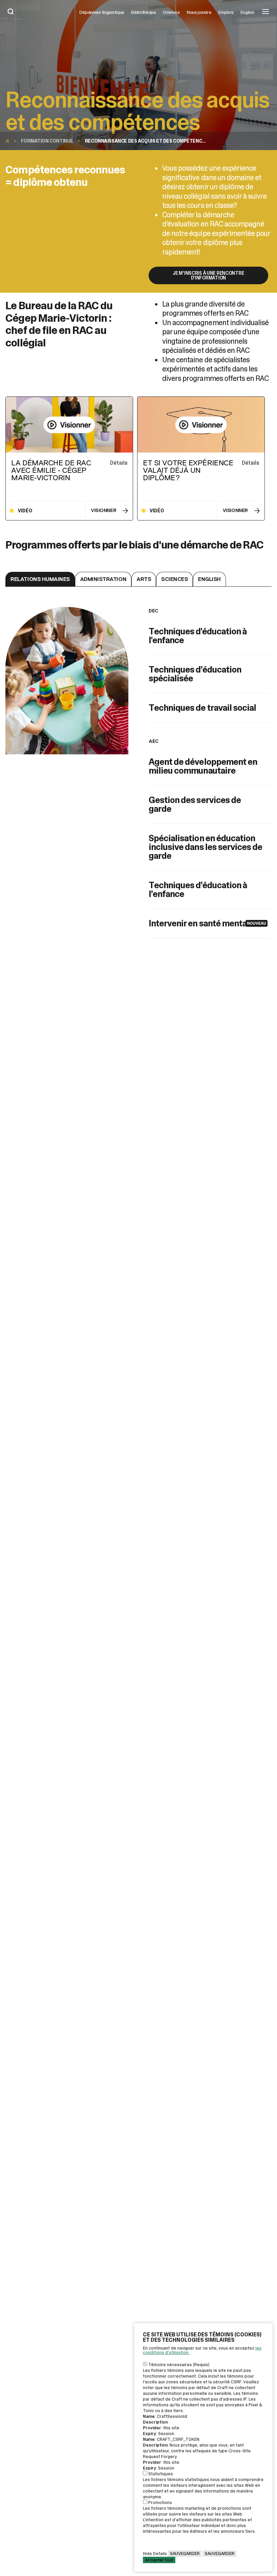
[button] (40, 579)
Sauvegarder (185, 2554)
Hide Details (155, 2554)
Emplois (226, 12)
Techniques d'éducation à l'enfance (198, 636)
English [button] (247, 12)
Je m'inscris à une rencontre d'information (208, 275)
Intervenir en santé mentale (201, 923)
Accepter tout (159, 2560)
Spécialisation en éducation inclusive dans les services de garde (205, 847)
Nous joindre (199, 12)
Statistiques (161, 2474)
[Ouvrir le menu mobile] (266, 12)
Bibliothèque (144, 12)
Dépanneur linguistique (102, 12)
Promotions (160, 2502)
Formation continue (47, 141)
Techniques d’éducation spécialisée (195, 674)
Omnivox (171, 12)
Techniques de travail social (202, 708)
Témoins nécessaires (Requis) (179, 2365)
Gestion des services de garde (195, 804)
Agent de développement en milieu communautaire (203, 766)
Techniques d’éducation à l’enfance (198, 890)
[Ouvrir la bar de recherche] (11, 12)
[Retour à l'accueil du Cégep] (9, 141)
